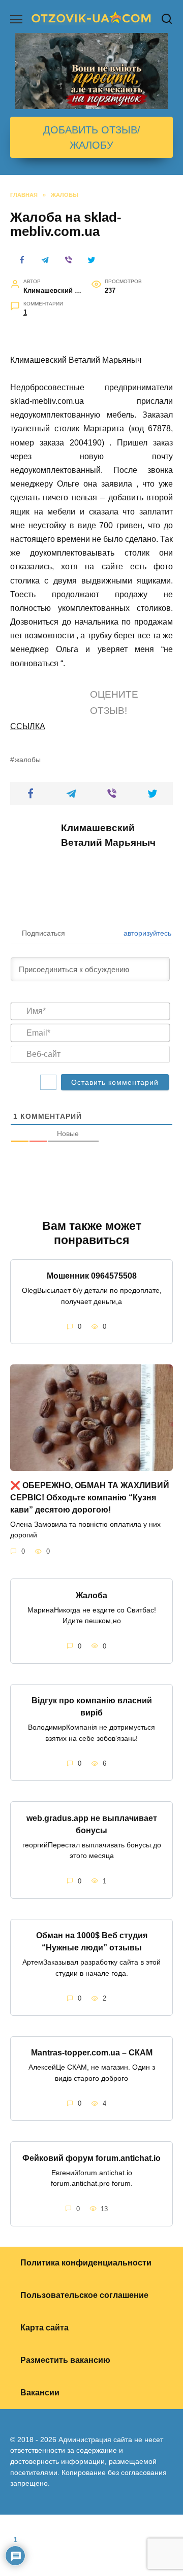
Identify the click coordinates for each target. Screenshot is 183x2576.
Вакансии (40, 2393)
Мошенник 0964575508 (92, 1276)
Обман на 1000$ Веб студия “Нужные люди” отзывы (92, 1942)
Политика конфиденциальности (86, 2263)
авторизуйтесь (146, 933)
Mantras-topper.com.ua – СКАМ (92, 2053)
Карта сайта (44, 2328)
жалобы (28, 760)
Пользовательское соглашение (84, 2295)
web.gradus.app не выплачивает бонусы (92, 1824)
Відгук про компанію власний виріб (92, 1707)
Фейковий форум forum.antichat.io (91, 2158)
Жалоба (91, 1595)
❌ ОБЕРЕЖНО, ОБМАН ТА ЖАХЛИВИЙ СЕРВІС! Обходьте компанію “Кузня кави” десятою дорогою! (90, 1497)
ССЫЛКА (28, 726)
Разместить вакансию (65, 2360)
